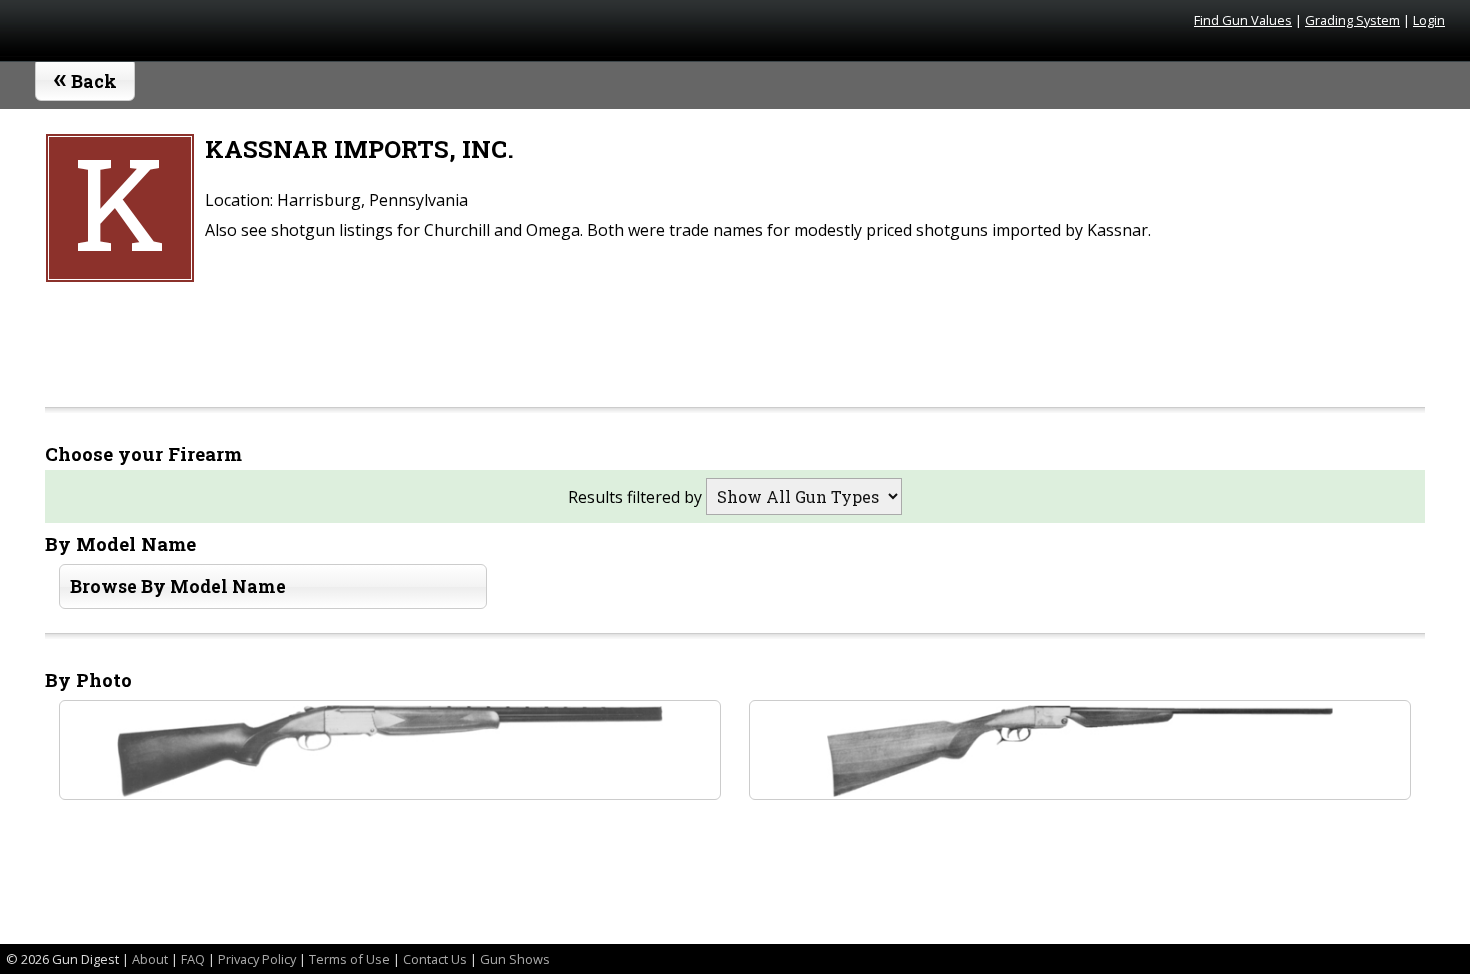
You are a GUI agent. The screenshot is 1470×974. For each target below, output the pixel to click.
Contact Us (435, 959)
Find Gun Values (1243, 20)
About (150, 959)
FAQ (193, 959)
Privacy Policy (257, 959)
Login (1429, 20)
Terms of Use (349, 959)
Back (85, 77)
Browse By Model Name (178, 586)
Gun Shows (515, 959)
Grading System (1352, 20)
